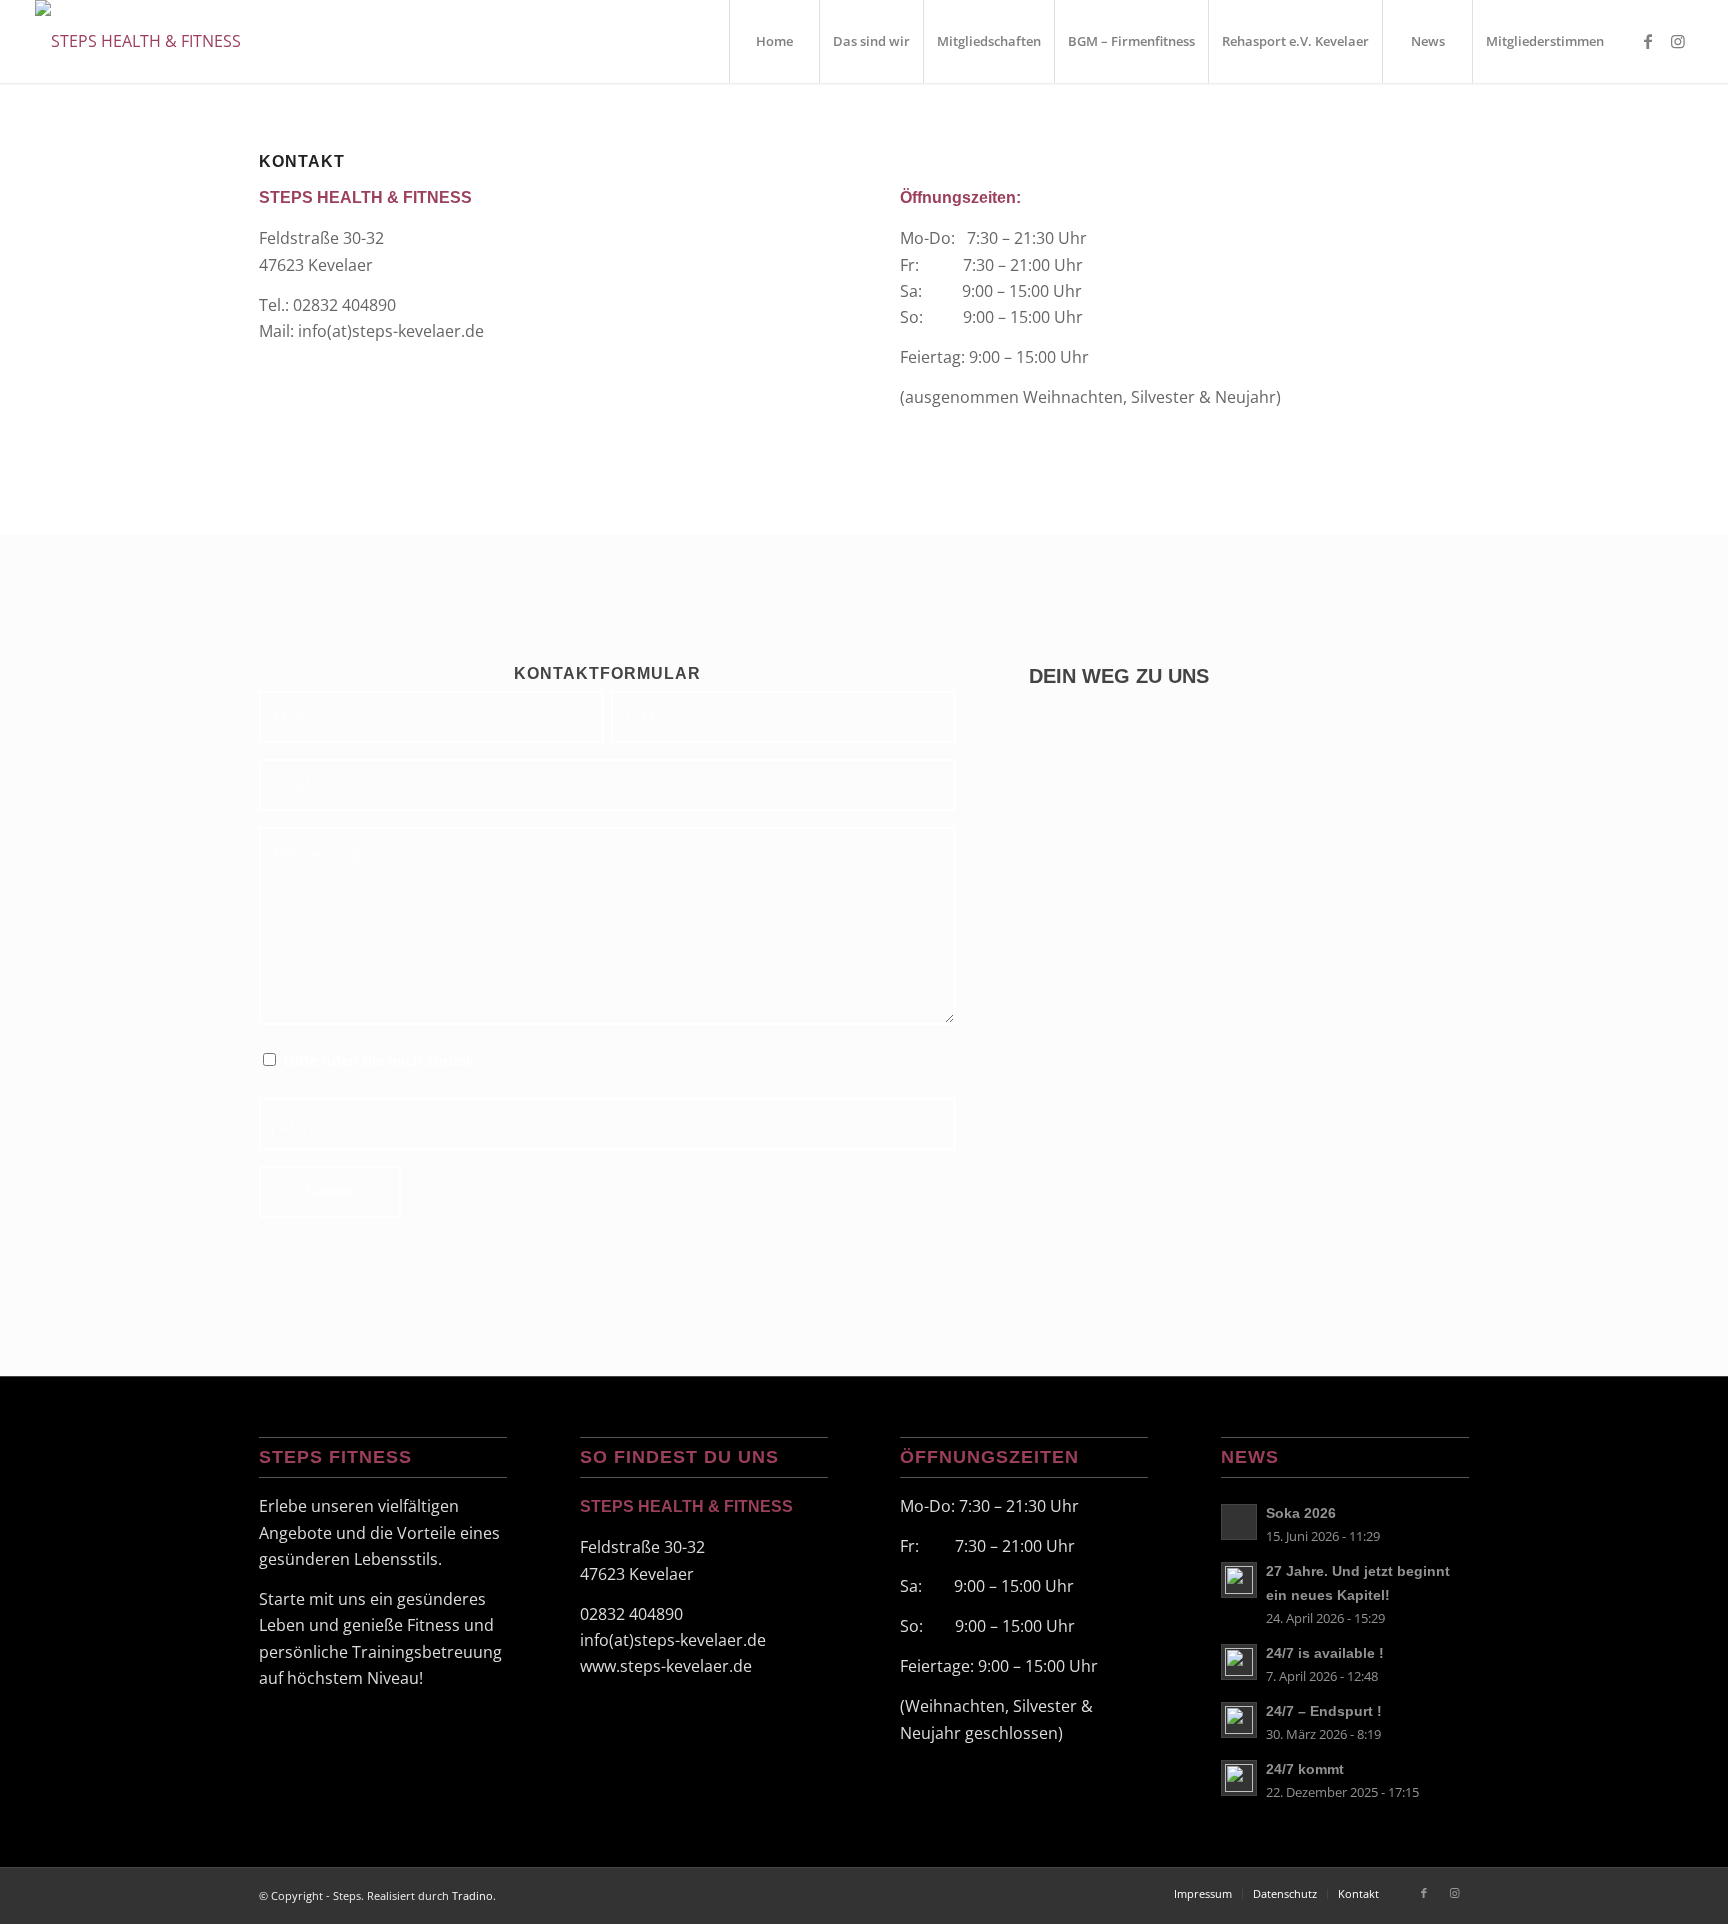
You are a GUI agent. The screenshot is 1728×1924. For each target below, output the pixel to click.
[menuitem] (774, 41)
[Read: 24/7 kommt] (1239, 1778)
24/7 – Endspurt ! (1324, 1711)
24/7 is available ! (1325, 1653)
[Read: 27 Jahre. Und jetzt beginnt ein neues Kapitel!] (1239, 1580)
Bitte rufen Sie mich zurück (379, 1061)
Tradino (472, 1895)
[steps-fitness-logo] (138, 41)
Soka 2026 (1301, 1513)
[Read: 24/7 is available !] (1239, 1662)
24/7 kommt (1305, 1769)
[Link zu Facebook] (1648, 41)
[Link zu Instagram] (1678, 41)
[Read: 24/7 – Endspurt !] (1239, 1720)
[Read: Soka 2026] (1239, 1522)
